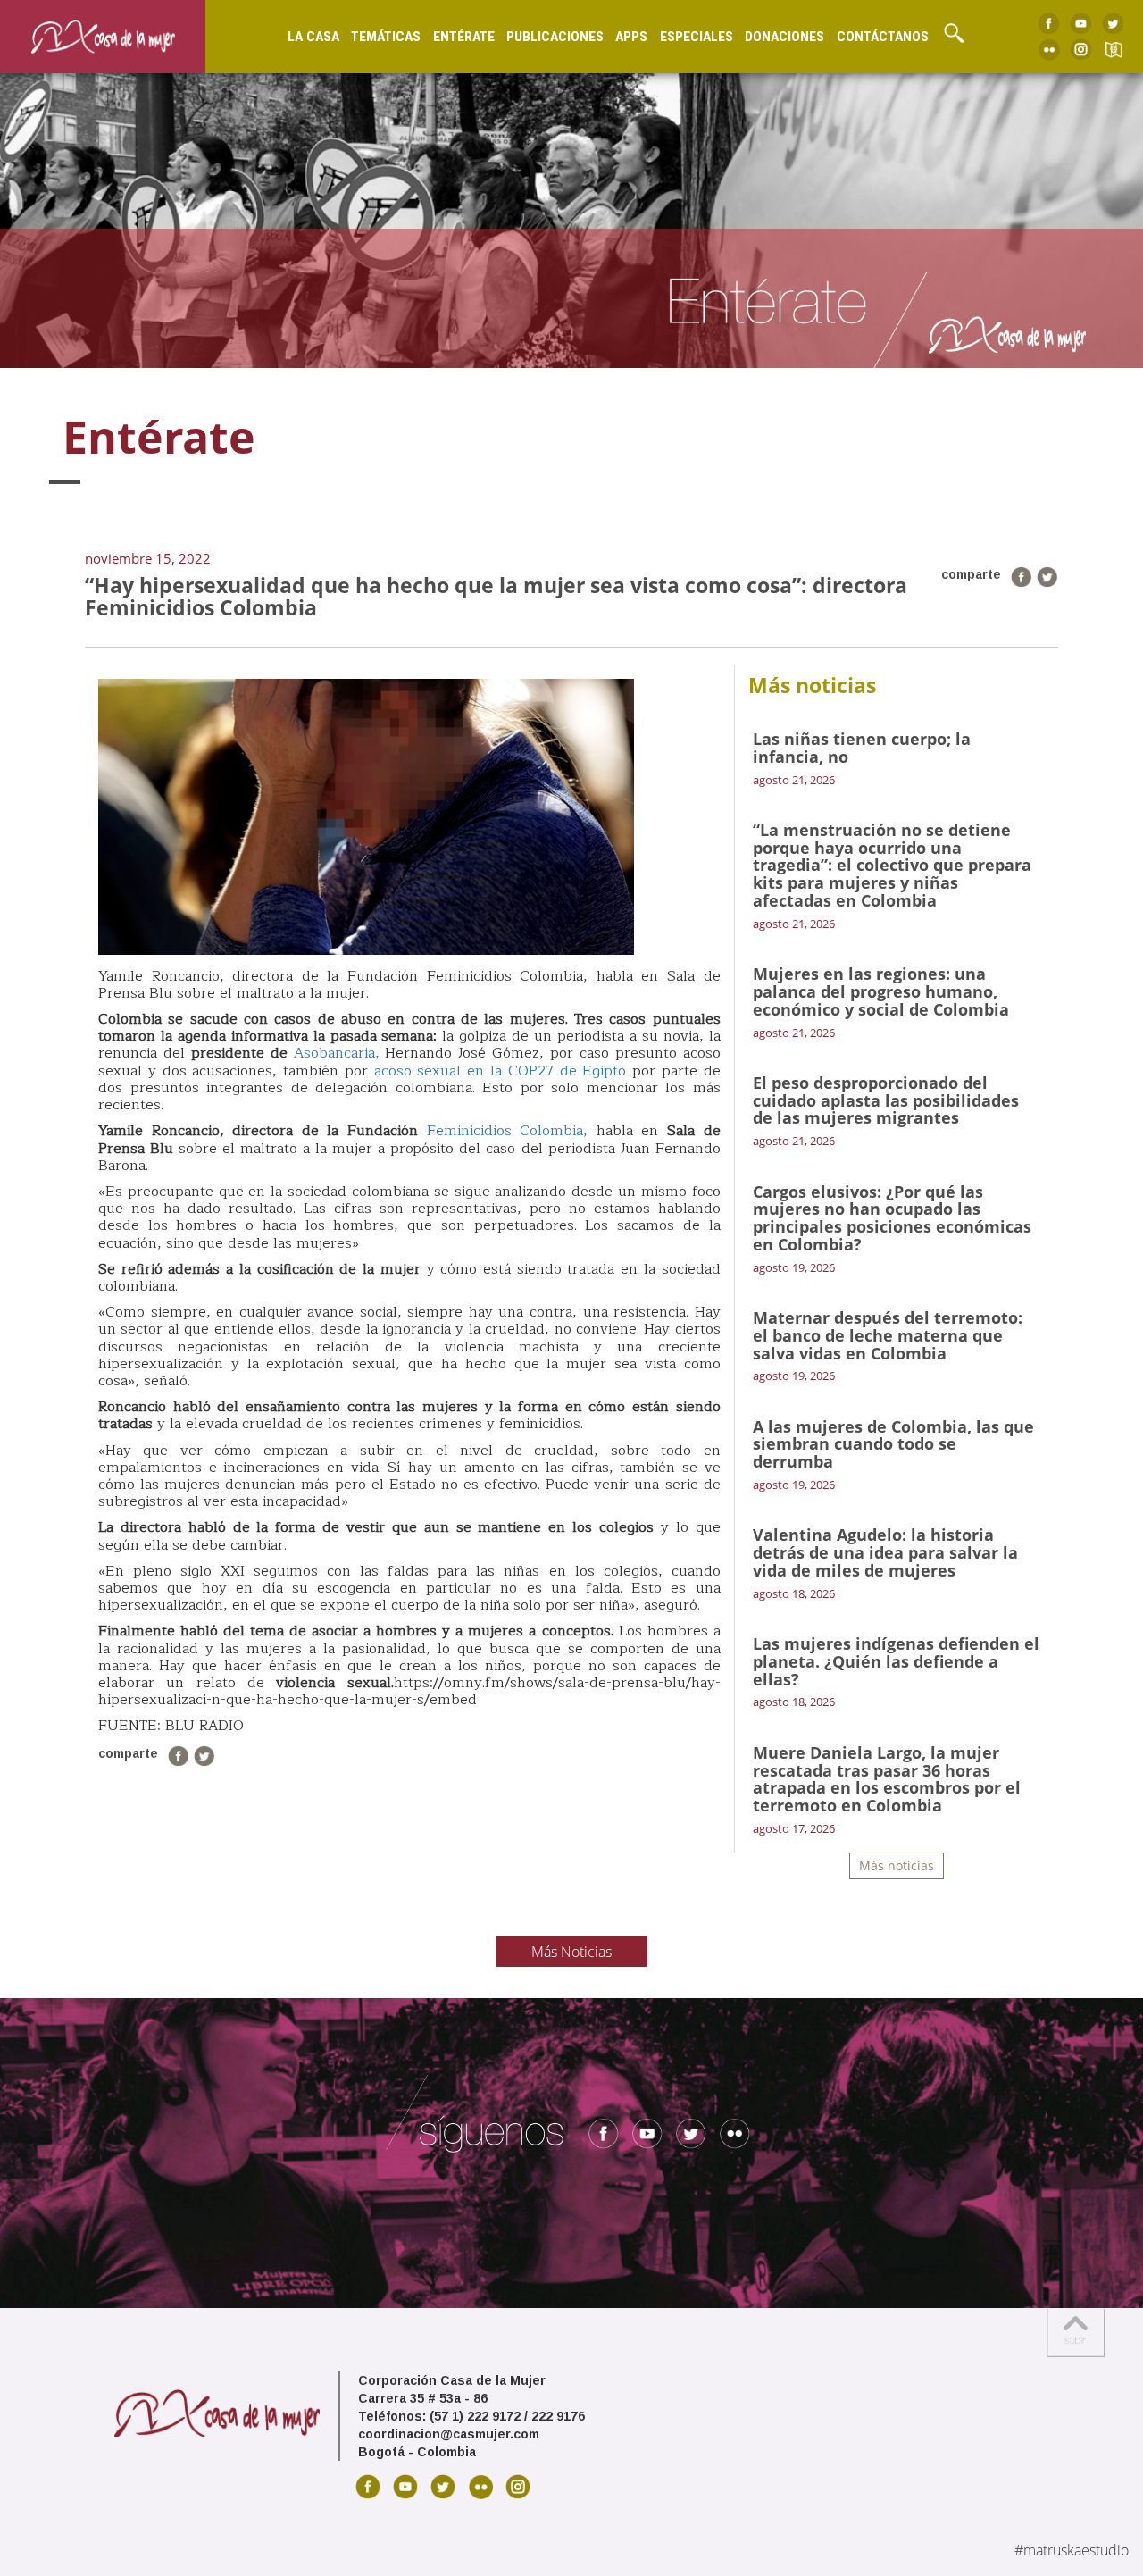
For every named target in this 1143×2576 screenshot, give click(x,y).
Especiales (697, 37)
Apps (631, 37)
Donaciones (784, 37)
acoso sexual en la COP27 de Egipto (501, 1071)
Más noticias (897, 1865)
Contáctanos (883, 37)
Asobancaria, (337, 1053)
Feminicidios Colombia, (508, 1131)
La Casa (313, 37)
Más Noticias (571, 1952)
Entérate (464, 37)
